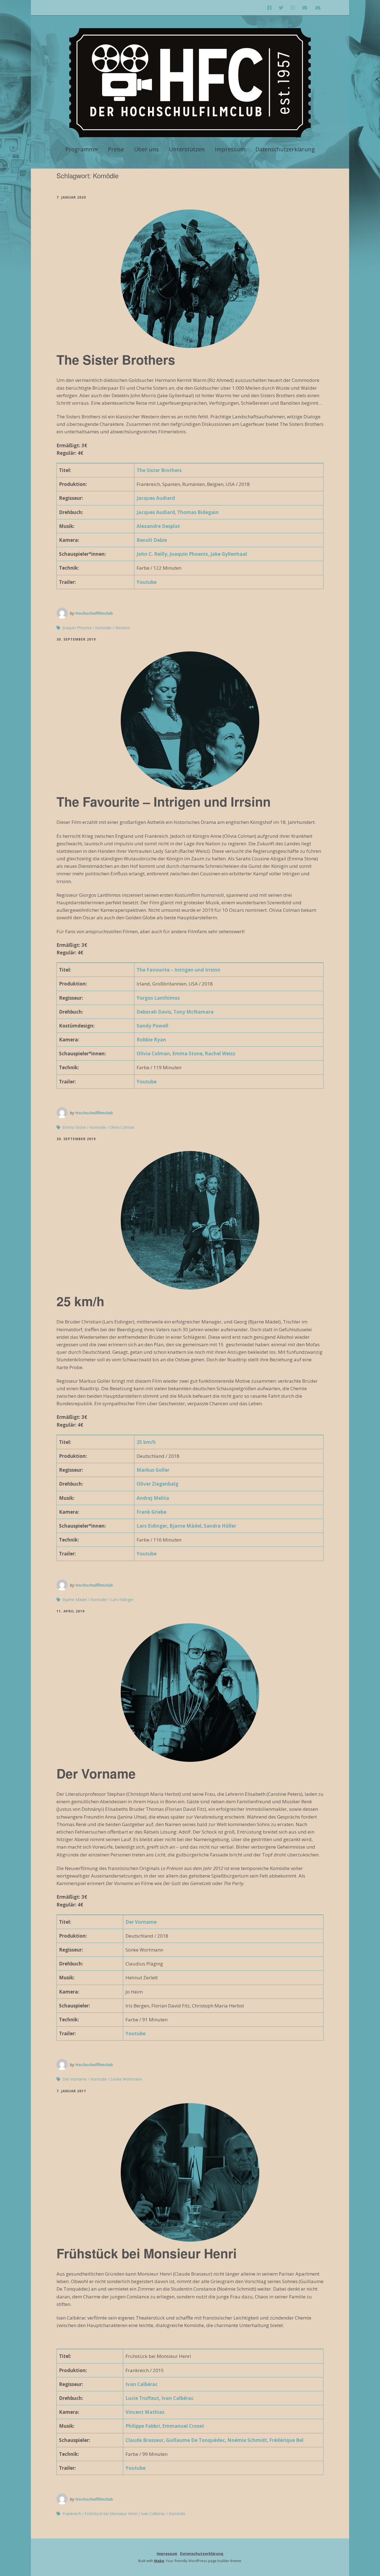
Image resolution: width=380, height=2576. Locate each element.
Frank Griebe (151, 1512)
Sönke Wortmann (126, 2079)
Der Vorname (96, 1773)
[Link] (318, 8)
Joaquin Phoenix (189, 554)
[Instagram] (293, 8)
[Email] (305, 8)
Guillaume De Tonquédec (195, 2440)
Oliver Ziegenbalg (157, 1484)
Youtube (147, 582)
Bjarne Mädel (185, 1526)
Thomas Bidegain (198, 512)
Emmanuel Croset (183, 2426)
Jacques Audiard (156, 498)
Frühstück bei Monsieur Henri (147, 2253)
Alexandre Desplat (158, 526)
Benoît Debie (152, 540)
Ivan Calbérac (142, 2384)
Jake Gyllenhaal (229, 554)
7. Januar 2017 (71, 2091)
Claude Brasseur (145, 2440)
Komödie (103, 628)
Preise (116, 149)
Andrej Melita (153, 1498)
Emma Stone (187, 1054)
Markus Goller (153, 1470)
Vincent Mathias (145, 2412)
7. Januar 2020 (71, 197)
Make (159, 2561)
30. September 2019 (76, 639)
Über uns (146, 149)
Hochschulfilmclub (94, 613)
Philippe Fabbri (143, 2426)
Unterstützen (187, 149)
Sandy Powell (152, 1026)
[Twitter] (281, 8)
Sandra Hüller (220, 1526)
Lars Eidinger (152, 1526)
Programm (80, 149)
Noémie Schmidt (247, 2440)
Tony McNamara (193, 1012)
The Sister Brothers (116, 359)
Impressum (230, 149)
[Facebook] (271, 8)
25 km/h (80, 1301)
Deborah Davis (154, 1012)
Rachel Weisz (220, 1054)
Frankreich (72, 2514)
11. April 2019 (71, 1611)
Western (123, 628)
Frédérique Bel (286, 2440)
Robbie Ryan (151, 1040)
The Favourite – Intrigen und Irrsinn (164, 801)
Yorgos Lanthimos (158, 998)
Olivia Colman (153, 1054)
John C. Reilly (152, 554)
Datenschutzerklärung (285, 149)
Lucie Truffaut (142, 2398)
